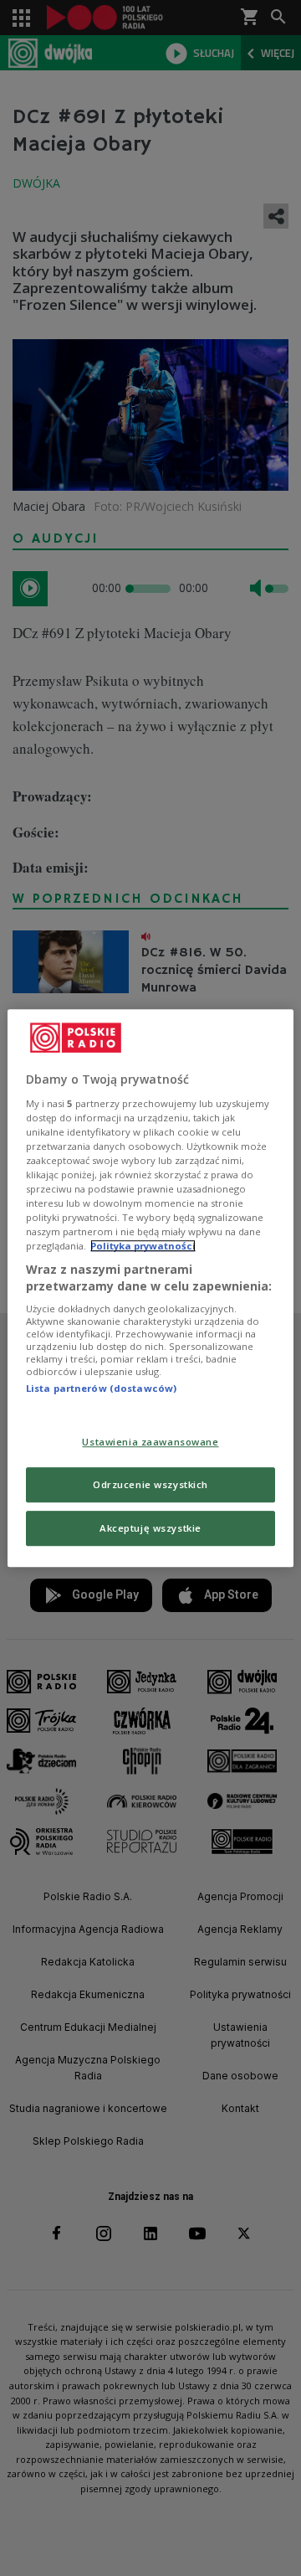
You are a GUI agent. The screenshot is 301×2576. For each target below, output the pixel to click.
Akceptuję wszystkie (150, 1528)
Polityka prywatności (143, 1246)
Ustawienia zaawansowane (150, 1442)
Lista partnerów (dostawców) (101, 1389)
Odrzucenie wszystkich (150, 1484)
